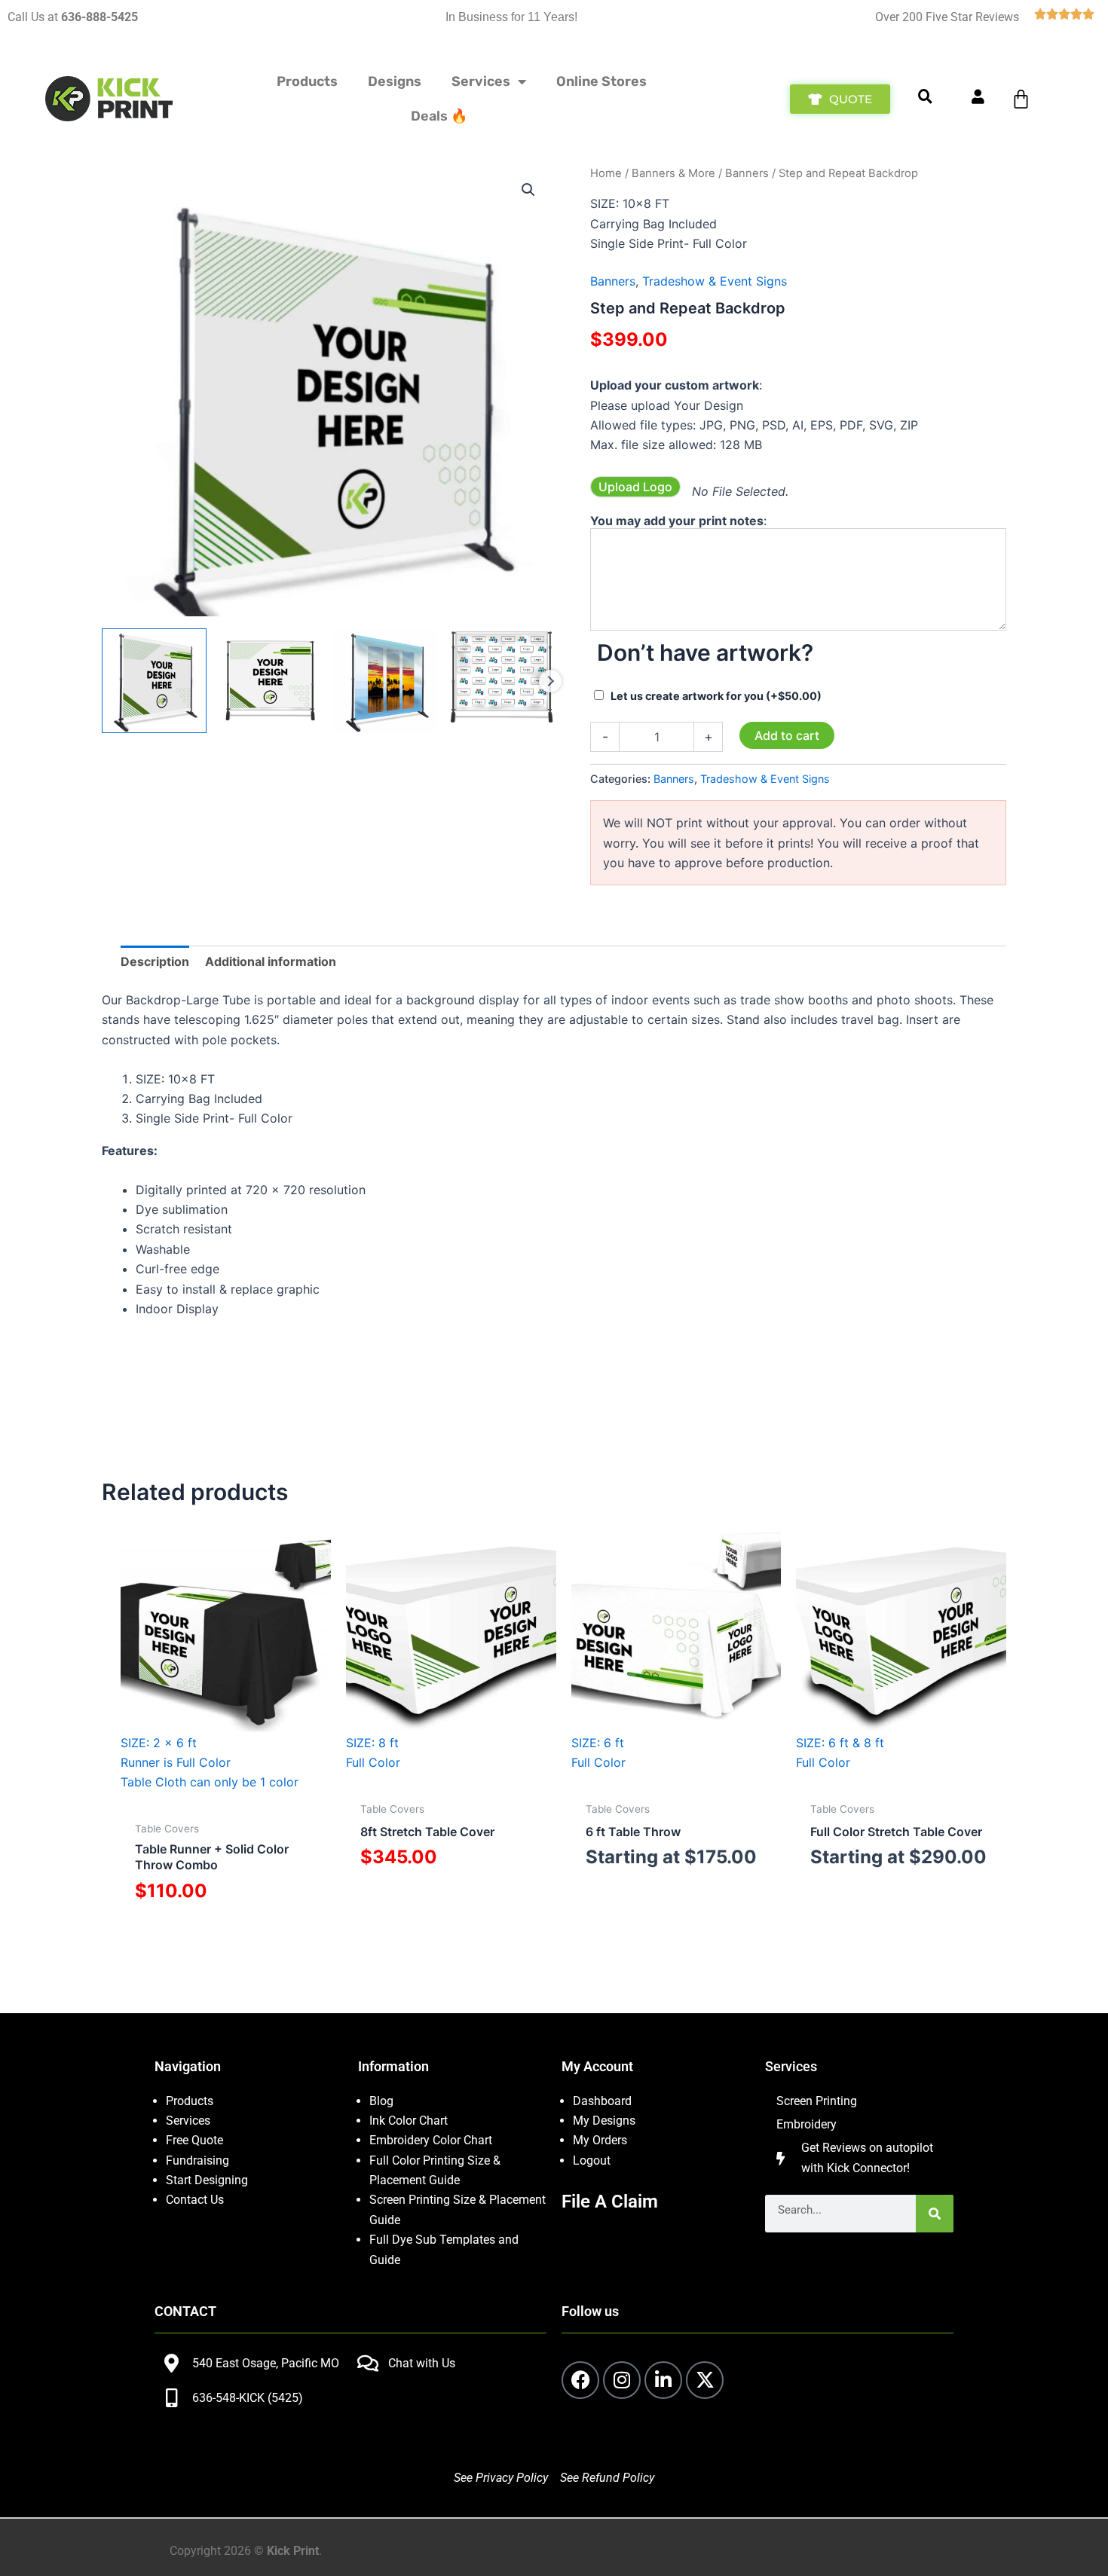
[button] (528, 190)
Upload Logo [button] (635, 487)
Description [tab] (155, 961)
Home (606, 173)
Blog (381, 2101)
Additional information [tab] (271, 961)
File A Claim (610, 2202)
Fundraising (197, 2160)
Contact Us (195, 2200)
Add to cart (787, 735)
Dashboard (602, 2101)
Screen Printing (817, 2101)
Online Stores (601, 81)
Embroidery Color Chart (432, 2140)
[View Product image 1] (154, 681)
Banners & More (673, 173)
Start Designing (207, 2180)
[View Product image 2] (270, 681)
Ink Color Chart (409, 2121)
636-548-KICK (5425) (248, 2398)
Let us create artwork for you (716, 696)
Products (307, 81)
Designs (395, 81)
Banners (747, 173)
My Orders (600, 2140)
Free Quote (194, 2140)
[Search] (935, 2214)
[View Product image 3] (386, 681)
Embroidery (807, 2124)
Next (550, 681)
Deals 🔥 (439, 116)
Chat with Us (422, 2363)
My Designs (604, 2121)
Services (481, 81)
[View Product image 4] (502, 681)
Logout (592, 2160)
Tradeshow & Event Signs (715, 281)
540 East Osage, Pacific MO (266, 2363)
